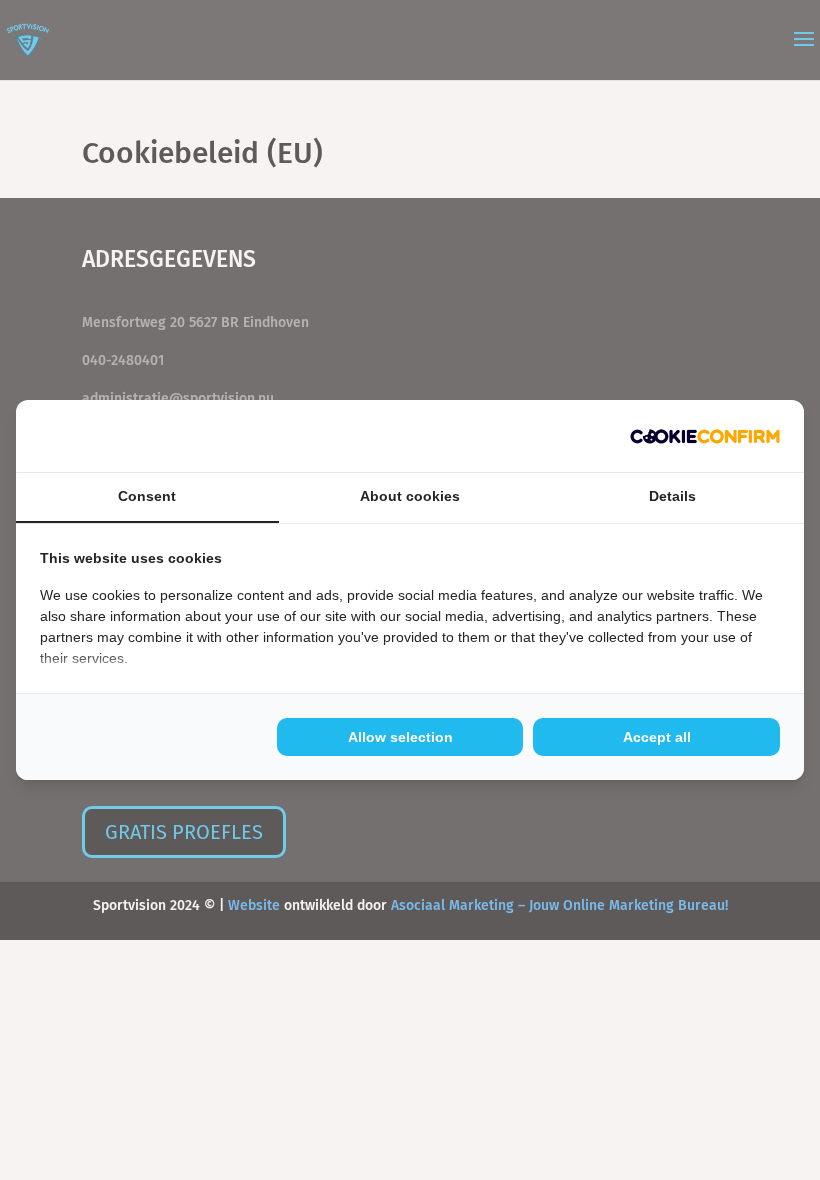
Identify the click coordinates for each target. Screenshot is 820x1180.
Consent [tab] (147, 496)
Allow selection (400, 737)
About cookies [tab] (410, 496)
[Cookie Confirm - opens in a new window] (705, 436)
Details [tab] (672, 496)
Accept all (657, 737)
